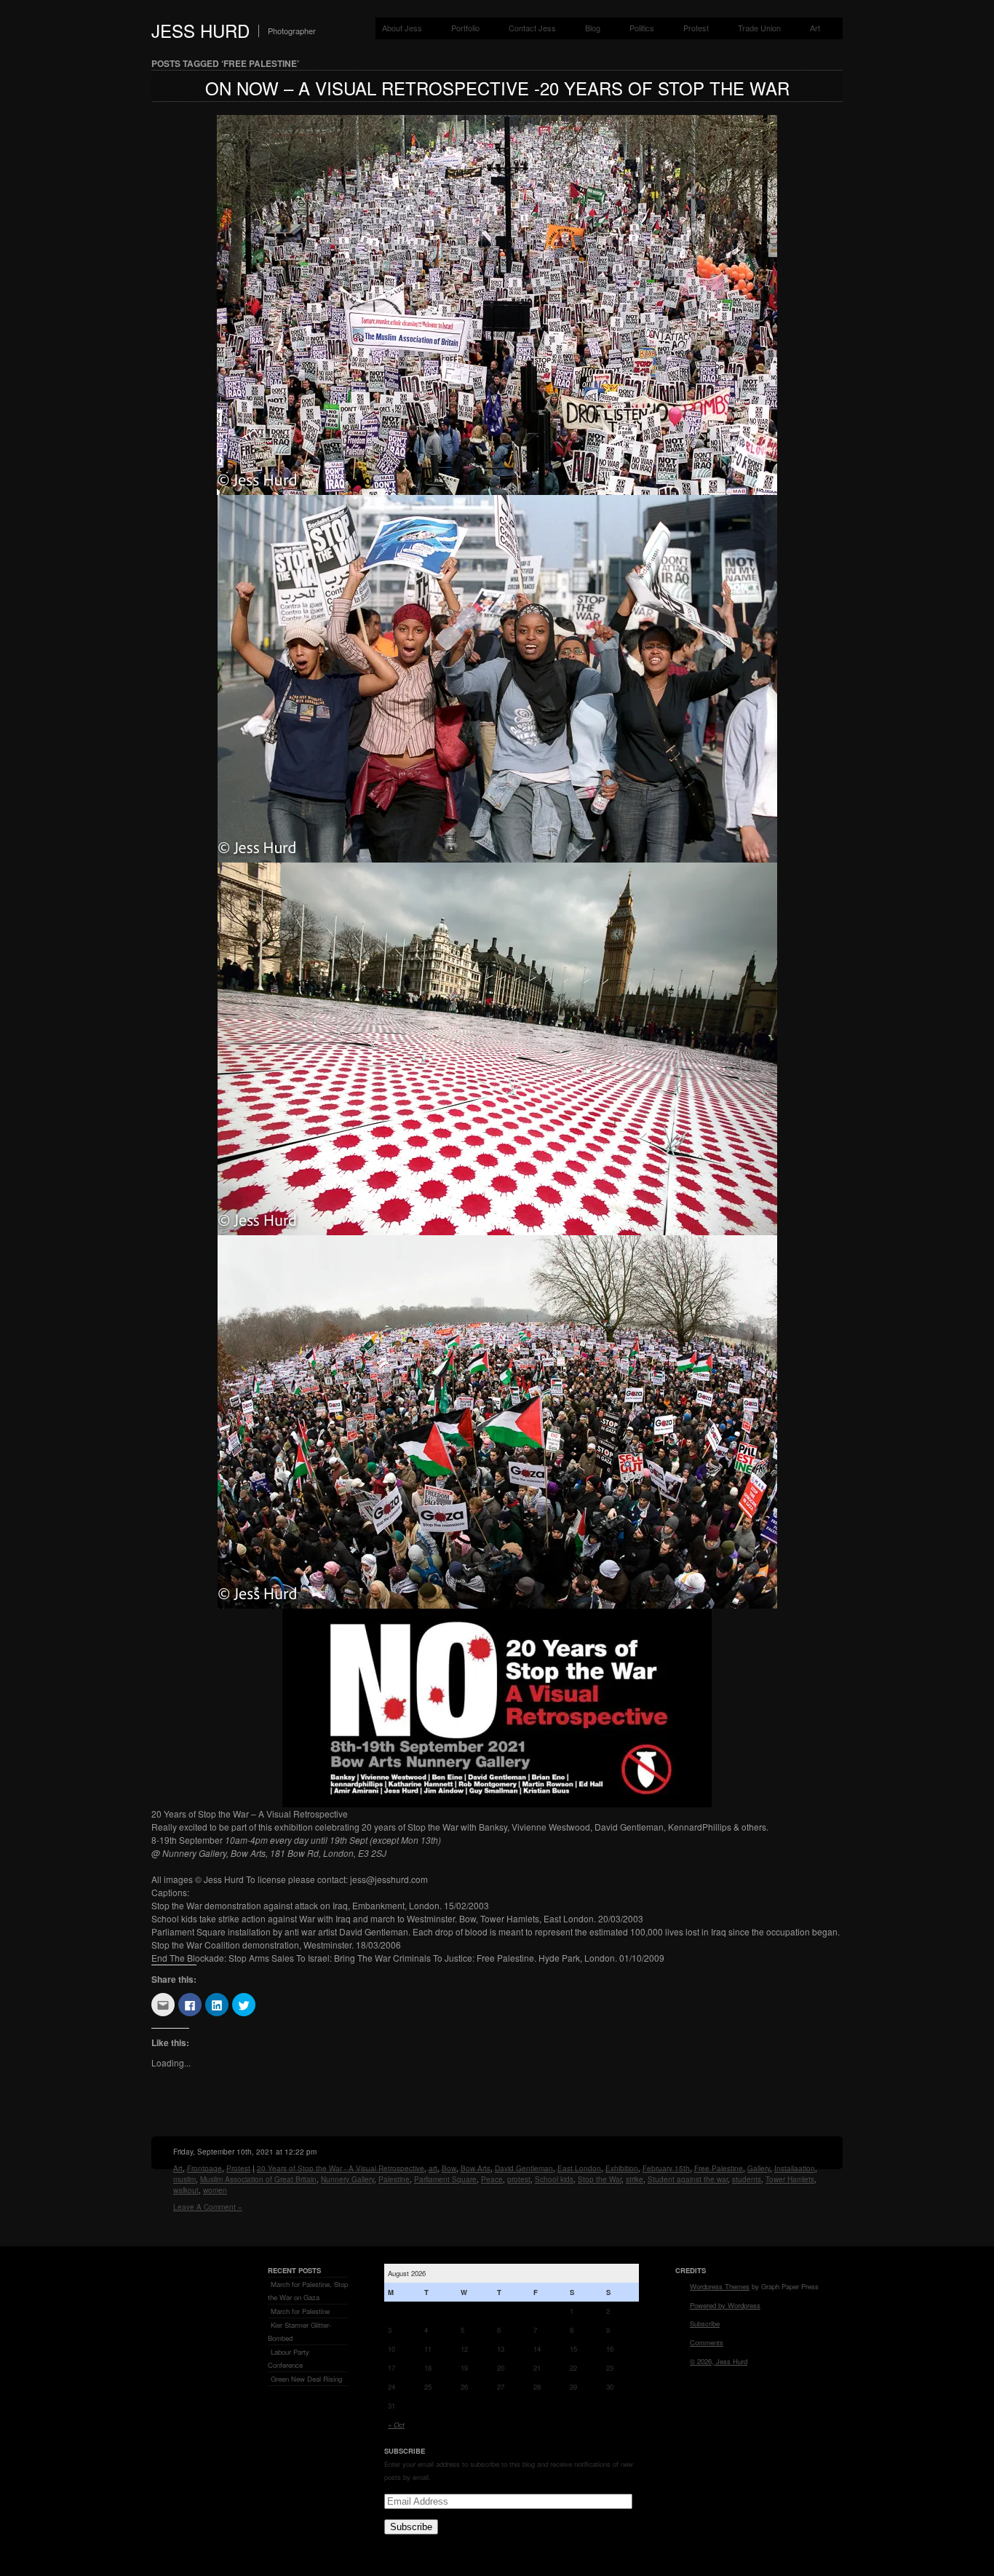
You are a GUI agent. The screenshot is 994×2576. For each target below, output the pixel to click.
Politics (642, 28)
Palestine (394, 2179)
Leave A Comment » (208, 2207)
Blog (593, 28)
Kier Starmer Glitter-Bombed (299, 2331)
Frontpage (204, 2168)
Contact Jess (532, 28)
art (433, 2168)
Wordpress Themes (720, 2286)
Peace (492, 2179)
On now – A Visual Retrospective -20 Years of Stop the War (497, 88)
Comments (707, 2342)
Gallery (759, 2168)
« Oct (396, 2425)
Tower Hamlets (790, 2179)
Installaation (795, 2168)
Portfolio (465, 28)
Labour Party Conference (289, 2358)
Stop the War (600, 2179)
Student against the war (688, 2179)
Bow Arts (476, 2168)
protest (519, 2179)
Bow (449, 2168)
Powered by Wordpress (725, 2305)
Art (815, 28)
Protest (696, 28)
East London (579, 2168)
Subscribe (411, 2527)
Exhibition (622, 2168)
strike (635, 2179)
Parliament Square (445, 2179)
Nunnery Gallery (347, 2179)
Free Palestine (719, 2168)
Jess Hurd (200, 30)
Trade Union (759, 28)
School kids (554, 2179)
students (747, 2179)
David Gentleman (524, 2168)
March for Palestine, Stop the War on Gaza (308, 2291)
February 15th (666, 2168)
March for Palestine (300, 2311)
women (215, 2190)
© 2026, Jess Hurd (719, 2361)
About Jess (402, 28)
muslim (184, 2179)
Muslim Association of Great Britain (258, 2179)
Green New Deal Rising (306, 2379)
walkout (186, 2190)
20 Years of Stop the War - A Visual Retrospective (341, 2168)
